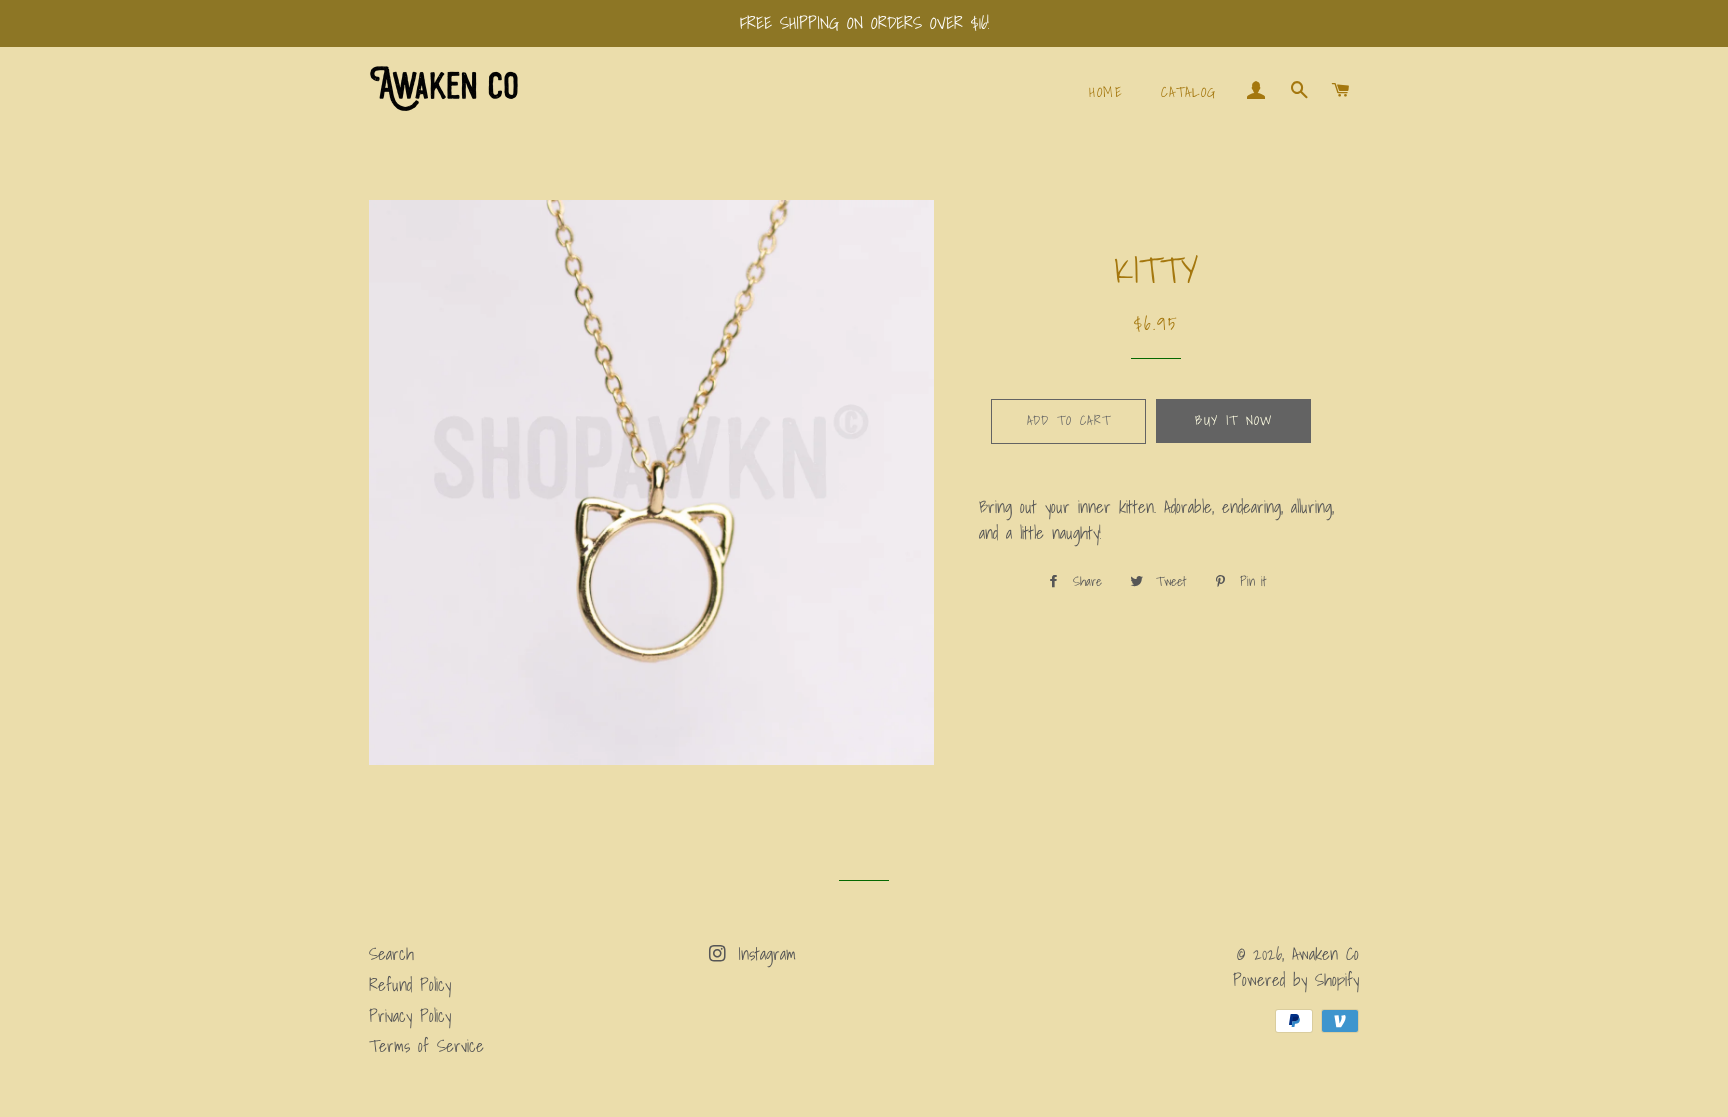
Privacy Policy (410, 1015)
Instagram (763, 953)
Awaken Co (1325, 953)
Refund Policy (410, 984)
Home (1106, 92)
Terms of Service (426, 1045)
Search (391, 953)
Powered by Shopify (1296, 979)
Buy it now (1233, 420)
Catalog (1189, 92)
